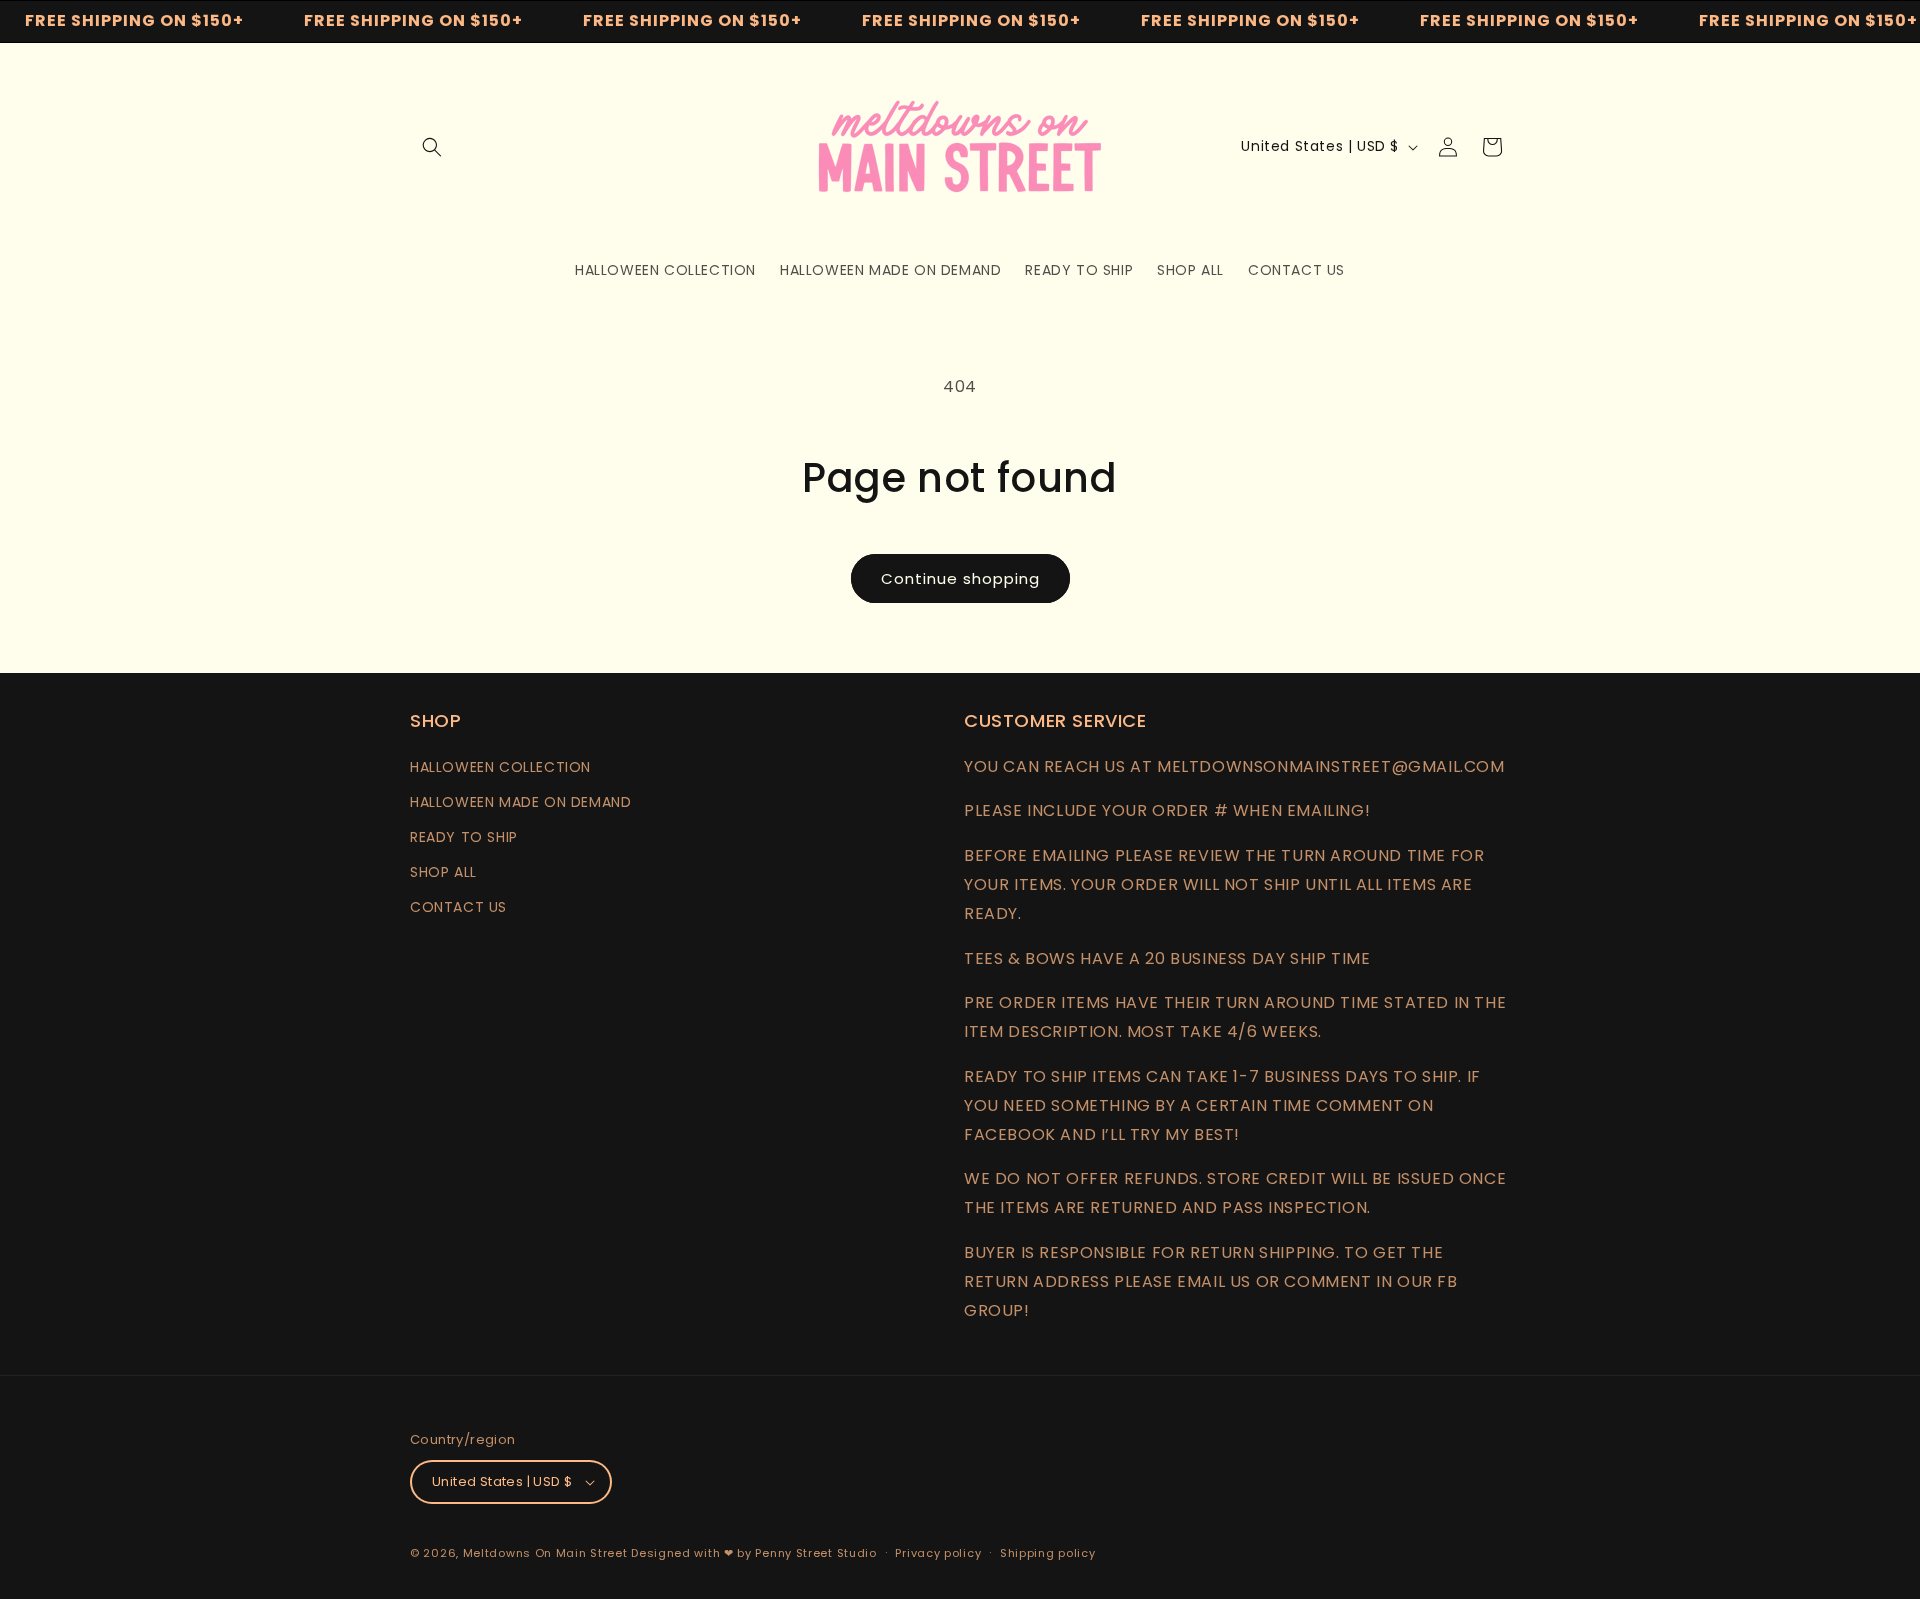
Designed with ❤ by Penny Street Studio (754, 1553)
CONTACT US (458, 907)
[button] (432, 147)
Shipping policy (1048, 1553)
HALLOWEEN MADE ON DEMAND (520, 802)
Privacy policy (938, 1553)
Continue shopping (960, 578)
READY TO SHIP (464, 837)
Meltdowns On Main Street (545, 1553)
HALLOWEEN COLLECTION (500, 767)
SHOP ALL (443, 872)
